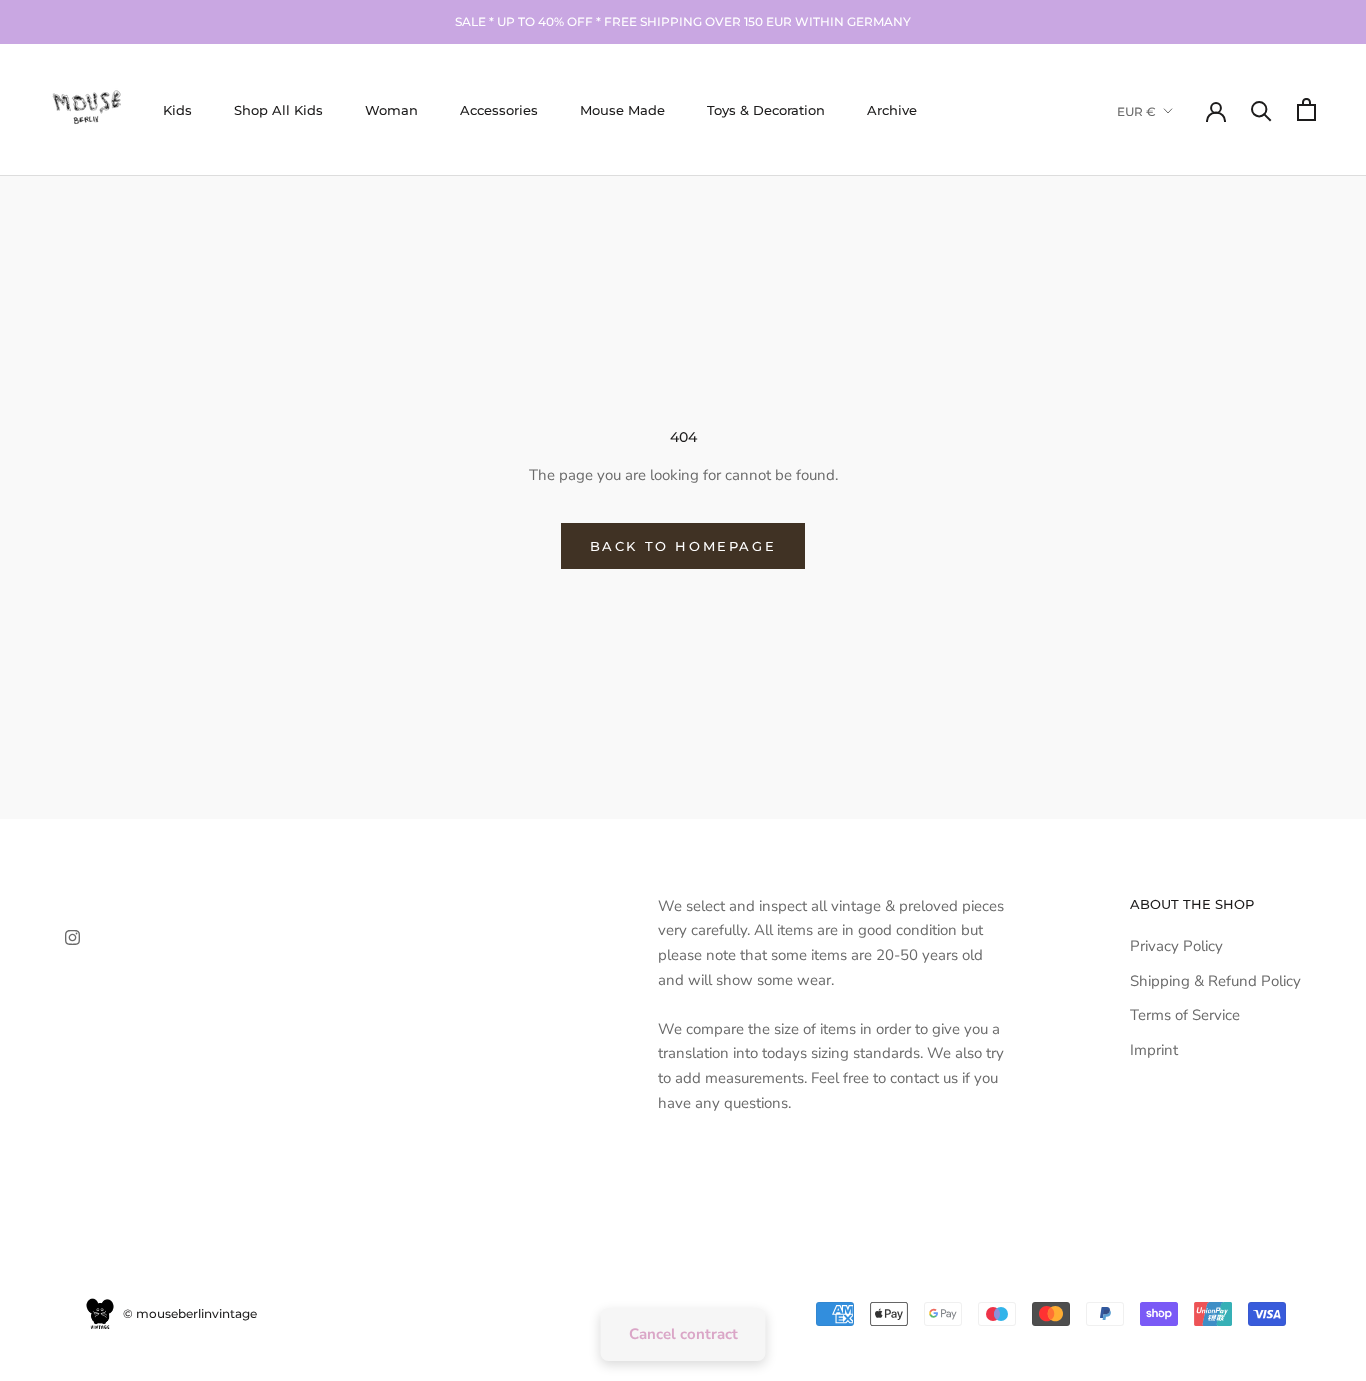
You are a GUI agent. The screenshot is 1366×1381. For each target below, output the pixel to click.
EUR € (1136, 110)
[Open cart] (1306, 109)
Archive (892, 109)
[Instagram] (72, 936)
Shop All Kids (278, 109)
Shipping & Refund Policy (1215, 981)
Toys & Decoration (766, 109)
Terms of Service (1185, 1015)
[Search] (1261, 109)
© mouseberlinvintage (188, 1313)
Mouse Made (622, 109)
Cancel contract (683, 1334)
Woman (391, 109)
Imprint (1154, 1050)
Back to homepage (683, 546)
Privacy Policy (1176, 946)
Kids (177, 109)
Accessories (499, 109)
